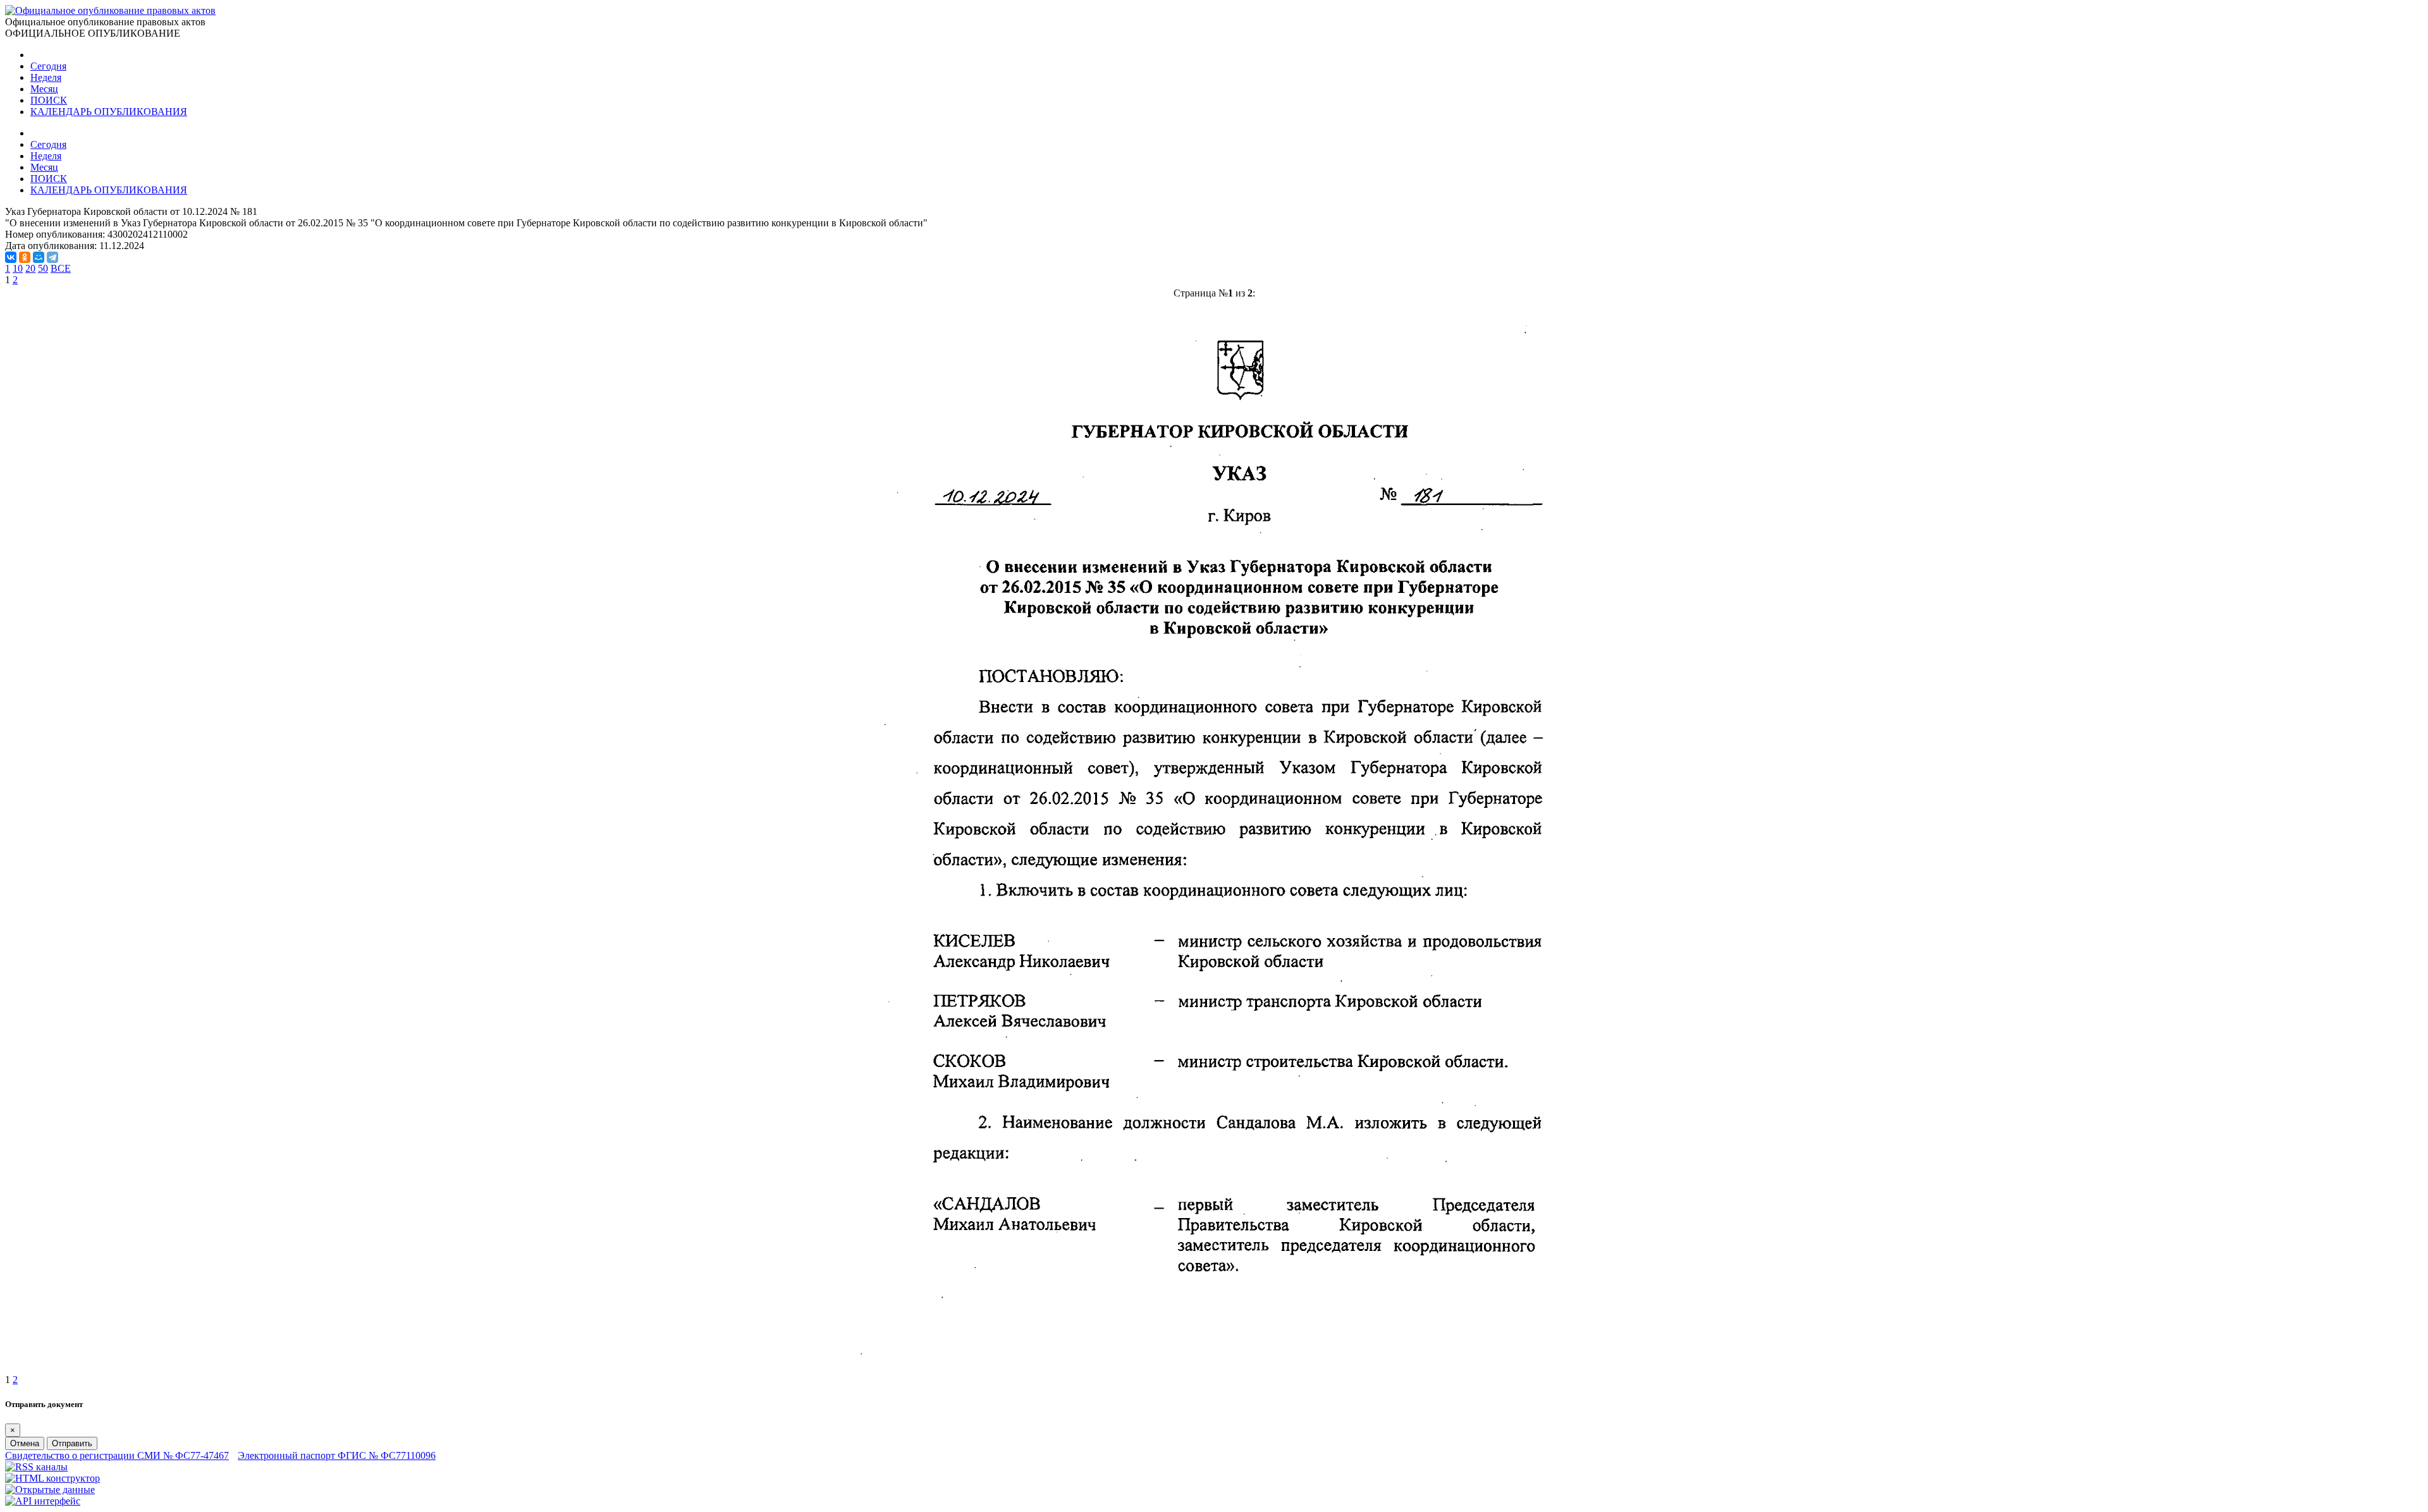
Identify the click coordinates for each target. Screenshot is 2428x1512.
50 (43, 268)
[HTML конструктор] (52, 1478)
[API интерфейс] (43, 1501)
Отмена (25, 1443)
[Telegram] (52, 257)
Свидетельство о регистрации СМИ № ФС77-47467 (117, 1455)
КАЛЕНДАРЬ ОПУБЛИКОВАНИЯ (109, 112)
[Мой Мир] (39, 257)
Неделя (46, 77)
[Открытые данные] (50, 1490)
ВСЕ (61, 268)
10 (18, 268)
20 (30, 268)
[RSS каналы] (36, 1467)
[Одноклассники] (25, 257)
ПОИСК (49, 100)
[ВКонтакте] (11, 257)
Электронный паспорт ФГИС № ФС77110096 (337, 1455)
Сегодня (48, 66)
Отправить (72, 1443)
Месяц (44, 89)
